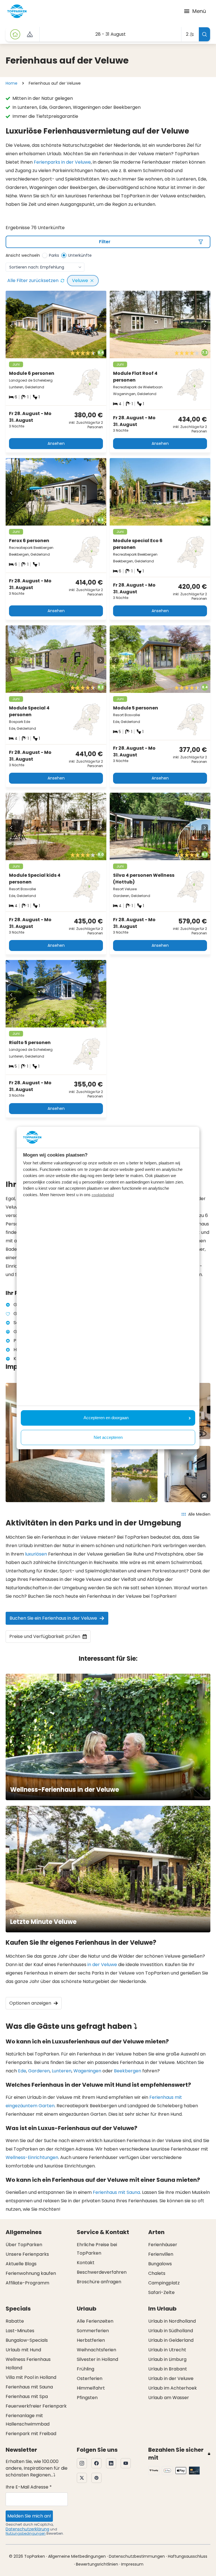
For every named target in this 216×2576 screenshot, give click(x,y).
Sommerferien (93, 2331)
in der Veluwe (102, 1965)
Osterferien (90, 2378)
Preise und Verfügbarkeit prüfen (45, 1636)
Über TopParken (24, 2245)
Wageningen (87, 2071)
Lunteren (62, 2071)
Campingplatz (164, 2283)
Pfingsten (87, 2398)
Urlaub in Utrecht (167, 2350)
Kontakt (86, 2263)
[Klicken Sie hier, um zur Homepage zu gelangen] (17, 11)
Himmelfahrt (91, 2388)
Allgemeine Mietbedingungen (77, 2556)
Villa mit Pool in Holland (31, 2377)
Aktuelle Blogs (21, 2264)
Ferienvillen (161, 2254)
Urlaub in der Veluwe (171, 2378)
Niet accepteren (108, 1437)
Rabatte (15, 2321)
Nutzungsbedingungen (26, 2533)
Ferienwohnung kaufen (31, 2273)
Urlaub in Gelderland (171, 2340)
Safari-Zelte (161, 2292)
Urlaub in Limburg (167, 2359)
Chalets (157, 2273)
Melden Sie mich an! (29, 2516)
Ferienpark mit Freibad (31, 2434)
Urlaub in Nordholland (172, 2321)
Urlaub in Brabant (168, 2369)
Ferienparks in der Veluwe (62, 162)
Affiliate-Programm (27, 2283)
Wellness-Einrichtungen (32, 2157)
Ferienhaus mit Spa (27, 2396)
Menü (199, 11)
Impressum (132, 2564)
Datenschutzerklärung (27, 2529)
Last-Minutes (20, 2331)
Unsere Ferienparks (27, 2254)
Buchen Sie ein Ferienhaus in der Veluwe (53, 1618)
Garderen (39, 2071)
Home (12, 83)
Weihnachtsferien (96, 2350)
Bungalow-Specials (27, 2340)
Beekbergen (128, 2071)
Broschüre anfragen (99, 2282)
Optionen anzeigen (30, 2003)
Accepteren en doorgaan (106, 1418)
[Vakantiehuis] (15, 34)
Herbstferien (91, 2340)
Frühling (85, 2369)
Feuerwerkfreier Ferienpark (36, 2406)
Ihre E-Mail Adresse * (29, 2487)
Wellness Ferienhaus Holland (28, 2364)
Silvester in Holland (97, 2359)
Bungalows (160, 2264)
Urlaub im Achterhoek (173, 2388)
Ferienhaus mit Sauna (116, 2192)
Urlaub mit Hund (23, 2350)
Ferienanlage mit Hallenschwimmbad (28, 2420)
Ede (22, 2071)
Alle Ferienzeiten (95, 2321)
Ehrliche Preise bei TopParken (97, 2249)
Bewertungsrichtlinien (97, 2564)
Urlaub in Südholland (171, 2331)
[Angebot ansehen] (30, 34)
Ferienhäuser (163, 2245)
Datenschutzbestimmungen (137, 2556)
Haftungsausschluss (188, 2556)
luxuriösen (36, 1554)
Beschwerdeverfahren (102, 2272)
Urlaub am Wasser (169, 2398)
